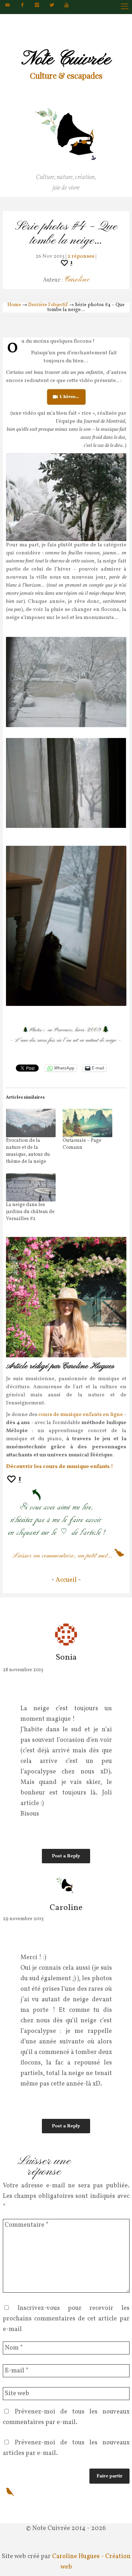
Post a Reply (66, 1856)
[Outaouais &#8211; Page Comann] (87, 1123)
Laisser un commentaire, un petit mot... (62, 1556)
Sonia (66, 1658)
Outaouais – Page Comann (82, 1144)
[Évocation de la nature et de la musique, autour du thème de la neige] (31, 1123)
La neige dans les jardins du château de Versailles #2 (30, 1212)
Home (14, 305)
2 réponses (81, 256)
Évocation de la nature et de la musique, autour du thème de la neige (28, 1151)
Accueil (66, 1580)
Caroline (77, 280)
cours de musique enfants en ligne (81, 1415)
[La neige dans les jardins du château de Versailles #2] (31, 1188)
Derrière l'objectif (48, 305)
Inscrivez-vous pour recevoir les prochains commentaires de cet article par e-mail (66, 2319)
